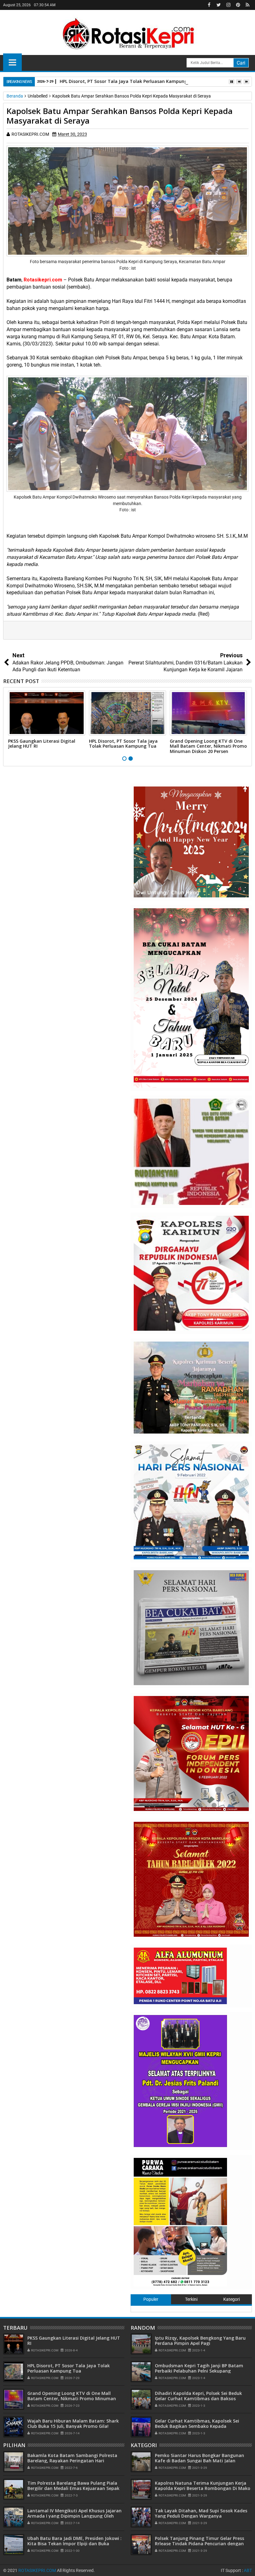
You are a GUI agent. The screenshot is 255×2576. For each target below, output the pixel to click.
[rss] (248, 5)
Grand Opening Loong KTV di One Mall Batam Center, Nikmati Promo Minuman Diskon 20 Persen (208, 746)
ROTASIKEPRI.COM (37, 2570)
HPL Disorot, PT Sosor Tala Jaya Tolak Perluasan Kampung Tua (128, 81)
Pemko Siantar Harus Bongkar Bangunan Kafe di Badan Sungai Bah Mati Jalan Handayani (199, 2461)
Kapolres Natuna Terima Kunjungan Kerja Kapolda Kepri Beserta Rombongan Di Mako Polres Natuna (203, 2488)
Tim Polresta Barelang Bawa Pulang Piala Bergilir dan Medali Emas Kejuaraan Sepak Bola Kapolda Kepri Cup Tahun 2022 (73, 2488)
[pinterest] (238, 5)
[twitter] (219, 5)
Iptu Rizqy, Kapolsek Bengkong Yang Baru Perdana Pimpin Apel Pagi (200, 2341)
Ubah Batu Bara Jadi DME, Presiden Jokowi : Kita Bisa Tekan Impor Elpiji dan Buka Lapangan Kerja (74, 2544)
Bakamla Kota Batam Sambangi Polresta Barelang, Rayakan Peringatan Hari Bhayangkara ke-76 (72, 2461)
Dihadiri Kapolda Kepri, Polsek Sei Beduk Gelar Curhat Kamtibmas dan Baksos (198, 2396)
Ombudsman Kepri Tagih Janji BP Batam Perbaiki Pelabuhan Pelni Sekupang (199, 2368)
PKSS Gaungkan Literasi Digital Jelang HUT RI (42, 744)
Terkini (191, 2299)
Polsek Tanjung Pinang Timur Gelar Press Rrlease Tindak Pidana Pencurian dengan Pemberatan (199, 2544)
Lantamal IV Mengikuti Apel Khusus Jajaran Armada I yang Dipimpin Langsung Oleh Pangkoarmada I (74, 2516)
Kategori (232, 2299)
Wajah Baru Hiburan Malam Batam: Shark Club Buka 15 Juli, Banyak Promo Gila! (73, 2423)
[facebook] (209, 5)
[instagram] (228, 5)
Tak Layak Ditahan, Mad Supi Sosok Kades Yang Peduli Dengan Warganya (201, 2513)
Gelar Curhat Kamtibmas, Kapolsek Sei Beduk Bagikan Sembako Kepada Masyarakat (197, 2426)
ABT (248, 2570)
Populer (151, 2299)
